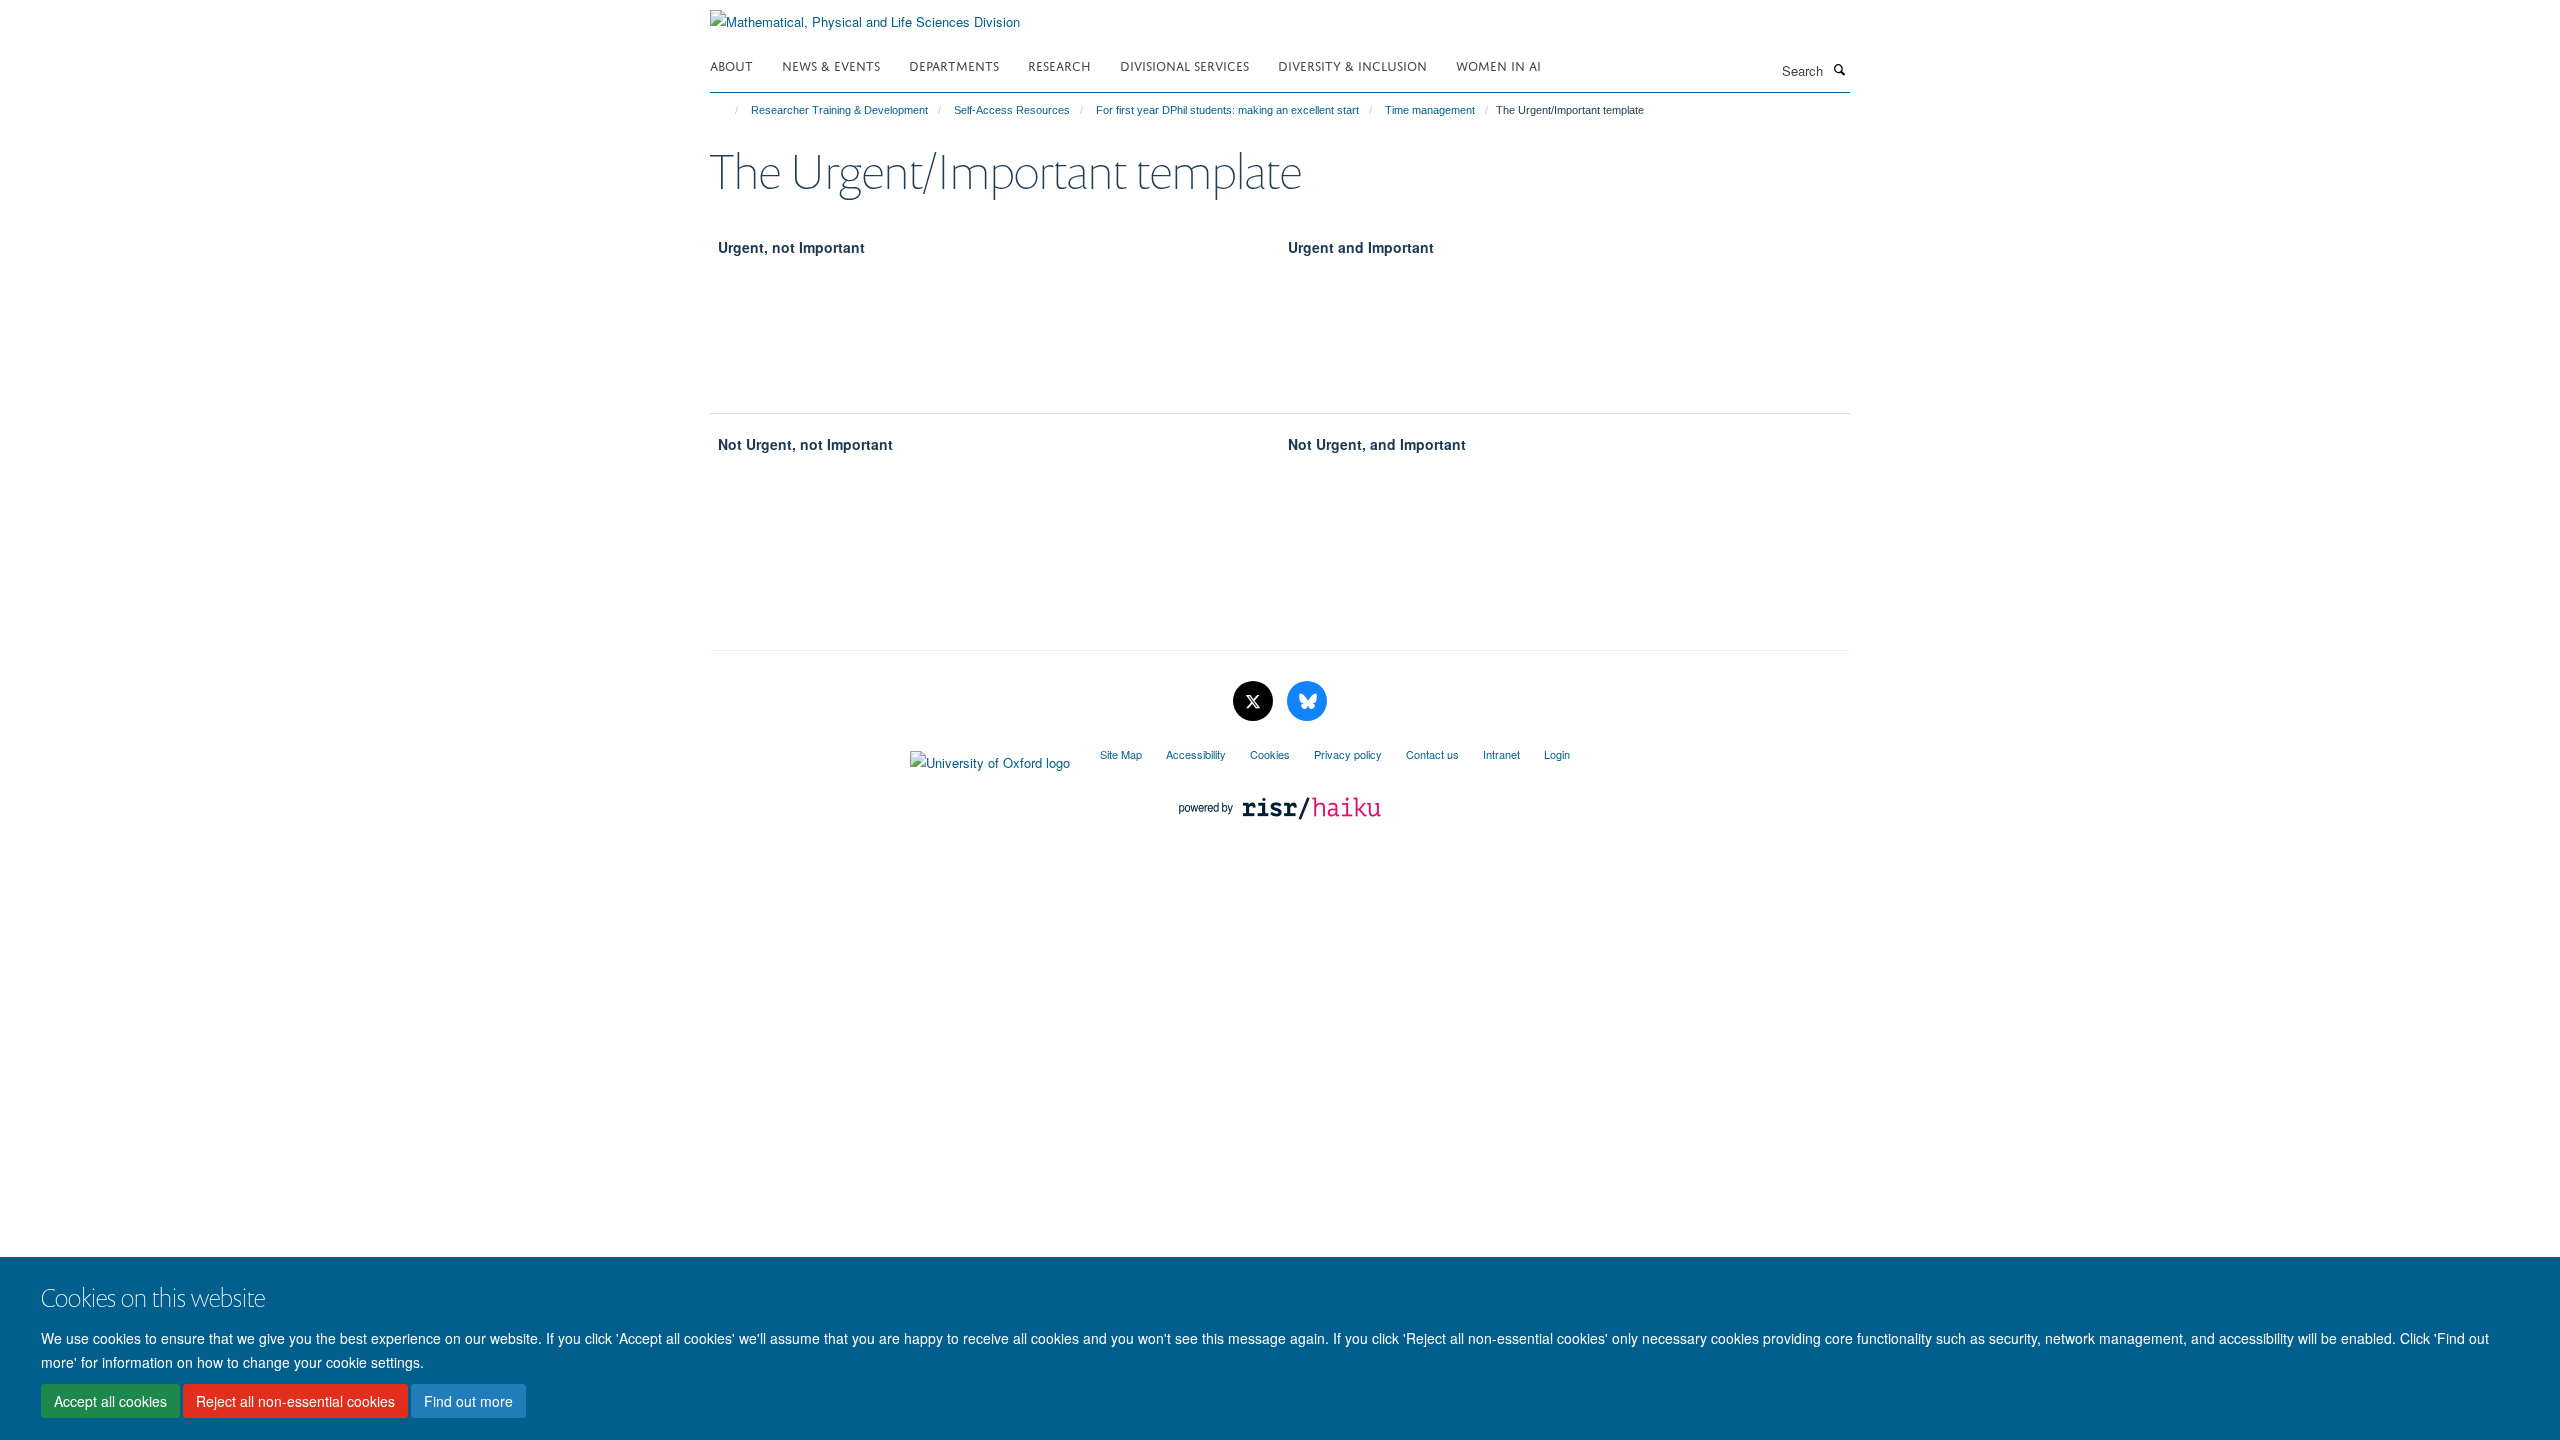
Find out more (468, 1401)
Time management (1430, 110)
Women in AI (1498, 64)
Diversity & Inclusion (1352, 64)
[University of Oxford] (890, 758)
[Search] (1839, 69)
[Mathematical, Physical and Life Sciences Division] (865, 14)
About (731, 64)
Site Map (1121, 754)
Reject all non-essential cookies (295, 1401)
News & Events (831, 64)
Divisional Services (1184, 64)
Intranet (1501, 754)
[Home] (727, 110)
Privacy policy (1348, 754)
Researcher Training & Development (839, 110)
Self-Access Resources (1012, 110)
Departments (954, 64)
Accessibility (1196, 754)
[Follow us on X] (1255, 701)
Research (1059, 64)
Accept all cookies (110, 1401)
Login (1557, 754)
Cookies (1270, 754)
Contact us (1432, 754)
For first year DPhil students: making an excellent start (1227, 110)
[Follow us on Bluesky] (1307, 701)
